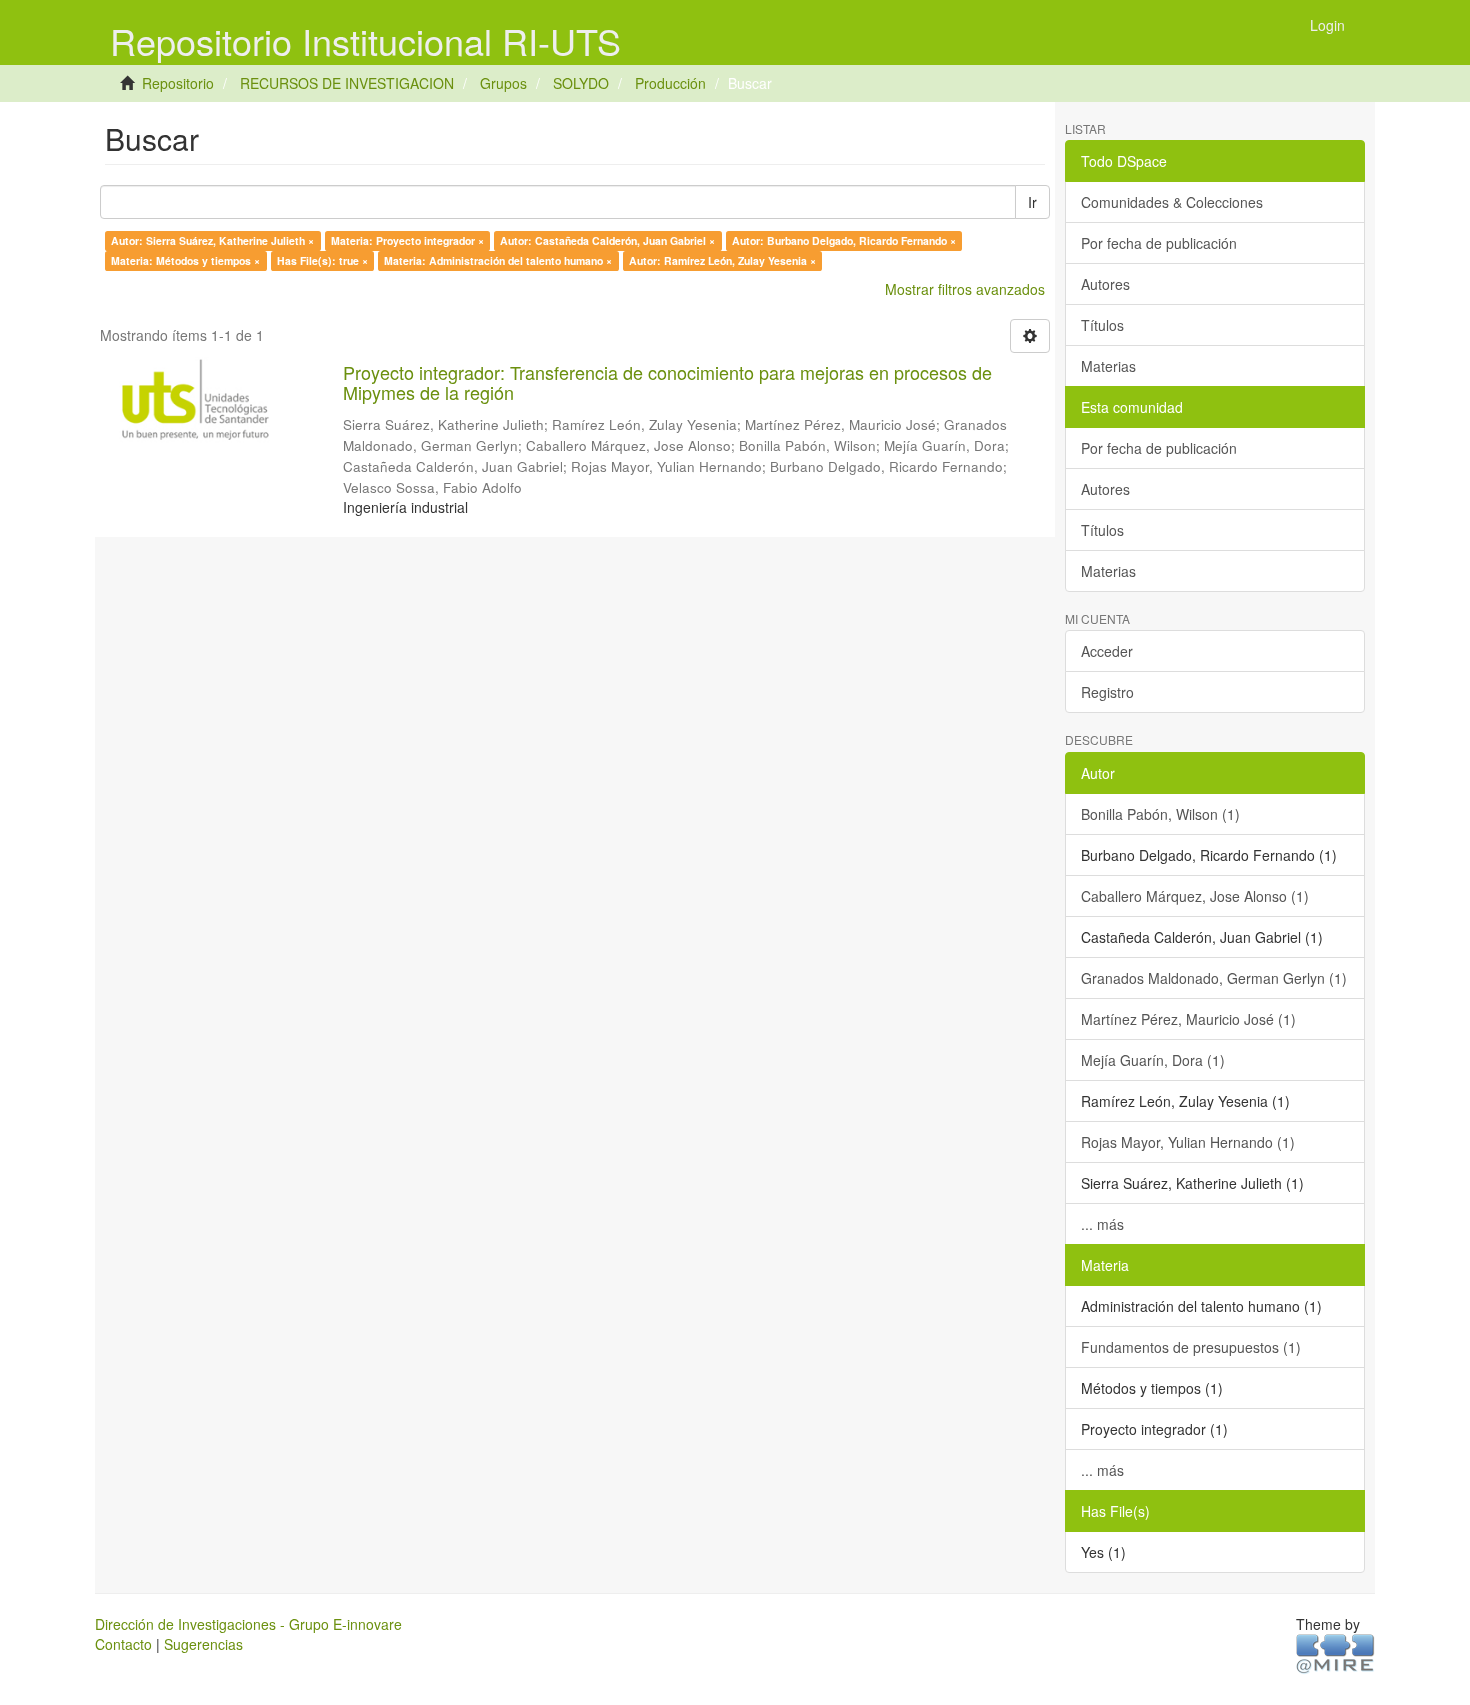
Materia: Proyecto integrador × (407, 240)
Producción (670, 83)
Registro (1107, 692)
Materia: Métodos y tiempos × (185, 260)
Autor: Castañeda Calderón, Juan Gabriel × (607, 240)
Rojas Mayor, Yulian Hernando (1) (1188, 1142)
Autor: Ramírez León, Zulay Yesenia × (722, 260)
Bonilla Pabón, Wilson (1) (1160, 814)
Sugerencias (203, 1644)
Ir (1032, 202)
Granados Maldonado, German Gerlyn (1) (1214, 978)
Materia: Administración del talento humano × (498, 260)
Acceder (1107, 651)
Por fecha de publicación (1159, 243)
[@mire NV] (1335, 1652)
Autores (1105, 284)
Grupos (503, 83)
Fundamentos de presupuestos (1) (1191, 1347)
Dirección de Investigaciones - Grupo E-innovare (248, 1624)
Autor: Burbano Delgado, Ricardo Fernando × (844, 240)
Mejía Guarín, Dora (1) (1153, 1060)
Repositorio (178, 83)
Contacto (123, 1644)
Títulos (1102, 325)
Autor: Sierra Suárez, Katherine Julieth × (212, 240)
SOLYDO (581, 83)
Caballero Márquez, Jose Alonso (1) (1195, 896)
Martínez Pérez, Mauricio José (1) (1188, 1019)
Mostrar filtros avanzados (965, 289)
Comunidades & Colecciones (1172, 202)
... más (1102, 1224)
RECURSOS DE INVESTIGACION (347, 83)
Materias (1108, 366)
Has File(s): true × (322, 260)
